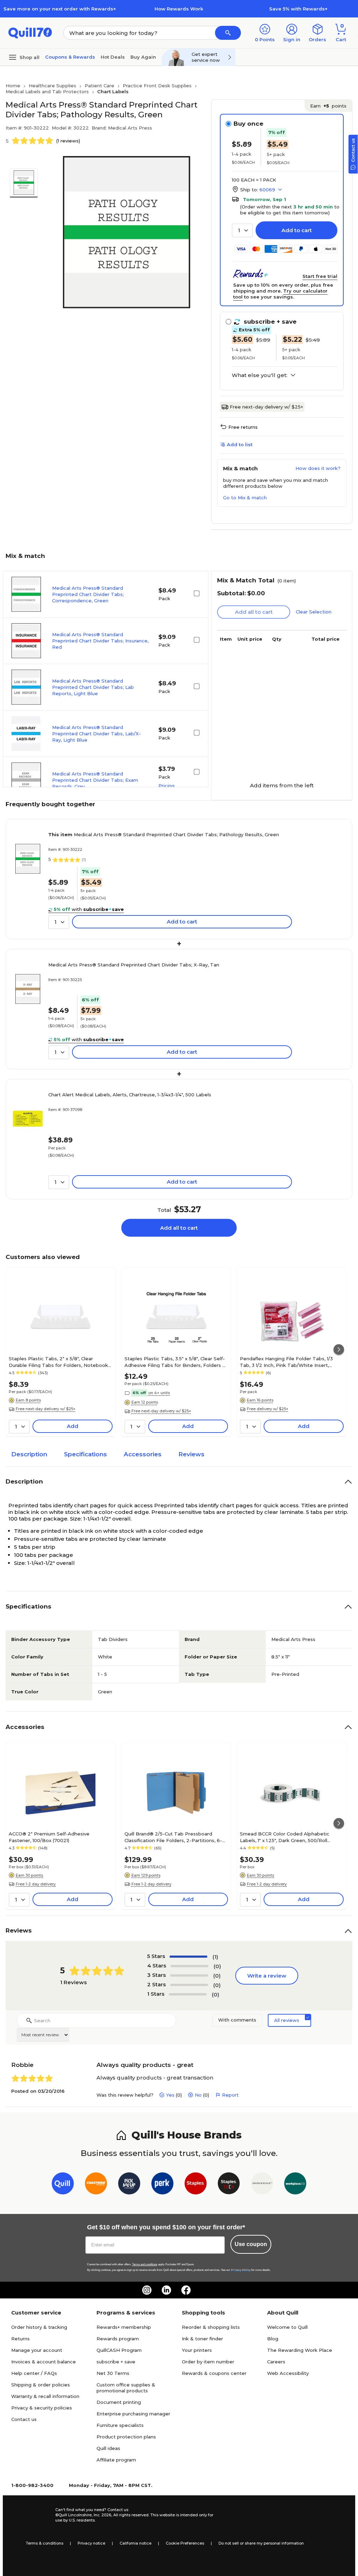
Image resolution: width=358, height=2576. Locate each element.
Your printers (197, 2350)
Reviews (191, 1454)
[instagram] (147, 2290)
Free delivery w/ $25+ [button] (268, 1409)
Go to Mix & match (245, 498)
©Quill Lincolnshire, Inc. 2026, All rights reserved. (102, 2515)
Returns (20, 2339)
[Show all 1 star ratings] (188, 1994)
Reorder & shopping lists (211, 2327)
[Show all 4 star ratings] (189, 1966)
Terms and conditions (145, 2264)
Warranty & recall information (45, 2396)
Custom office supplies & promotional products (126, 2388)
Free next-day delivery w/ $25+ (266, 407)
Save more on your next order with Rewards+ (60, 9)
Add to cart (297, 230)
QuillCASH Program (119, 2350)
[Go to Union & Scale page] (262, 2185)
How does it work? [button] (318, 468)
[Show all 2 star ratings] (189, 1985)
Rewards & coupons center (214, 2373)
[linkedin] (166, 2290)
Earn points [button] (328, 106)
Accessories (143, 1454)
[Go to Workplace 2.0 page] (295, 2185)
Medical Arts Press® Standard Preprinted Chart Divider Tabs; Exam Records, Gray (95, 780)
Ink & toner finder (202, 2339)
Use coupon (251, 2244)
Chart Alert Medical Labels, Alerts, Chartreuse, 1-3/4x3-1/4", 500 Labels (130, 1095)
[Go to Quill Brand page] (63, 2185)
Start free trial (320, 276)
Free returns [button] (243, 427)
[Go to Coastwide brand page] (96, 2185)
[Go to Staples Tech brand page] (229, 2185)
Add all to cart (179, 1228)
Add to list (240, 444)
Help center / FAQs (34, 2373)
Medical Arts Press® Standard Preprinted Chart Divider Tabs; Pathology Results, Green (164, 834)
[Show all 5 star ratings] (188, 1957)
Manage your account (37, 2350)
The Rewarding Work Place (300, 2350)
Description (29, 1454)
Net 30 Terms (113, 2373)
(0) (217, 1966)
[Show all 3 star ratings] (189, 1975)
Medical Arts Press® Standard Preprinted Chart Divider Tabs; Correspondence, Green (88, 594)
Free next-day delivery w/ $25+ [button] (46, 1409)
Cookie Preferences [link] (185, 2543)
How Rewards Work (179, 9)
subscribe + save (116, 2362)
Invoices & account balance (44, 2362)
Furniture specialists (120, 2425)
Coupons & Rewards (70, 57)
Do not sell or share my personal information (261, 2543)
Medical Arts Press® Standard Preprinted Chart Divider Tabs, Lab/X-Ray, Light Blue (96, 734)
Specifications (85, 1454)
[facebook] (186, 2290)
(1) (215, 1957)
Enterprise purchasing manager (133, 2414)
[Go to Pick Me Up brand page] (129, 2185)
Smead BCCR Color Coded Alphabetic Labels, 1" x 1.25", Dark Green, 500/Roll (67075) (285, 1837)
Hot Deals (113, 57)
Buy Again (143, 57)
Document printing (119, 2402)
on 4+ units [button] (159, 1393)
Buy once (248, 124)
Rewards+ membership (124, 2327)
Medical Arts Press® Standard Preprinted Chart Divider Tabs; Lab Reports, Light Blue (93, 687)
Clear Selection (314, 612)
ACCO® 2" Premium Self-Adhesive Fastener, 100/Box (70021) (49, 1837)
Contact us (24, 2419)
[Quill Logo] (30, 32)
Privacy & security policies (42, 2408)
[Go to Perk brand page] (162, 2185)
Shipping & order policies (41, 2385)
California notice (135, 2543)
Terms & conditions (45, 2543)
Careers (276, 2362)
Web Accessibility (288, 2373)
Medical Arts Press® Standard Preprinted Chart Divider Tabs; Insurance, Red (100, 641)
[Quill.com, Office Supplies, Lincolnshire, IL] (30, 2515)
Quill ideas (108, 2448)
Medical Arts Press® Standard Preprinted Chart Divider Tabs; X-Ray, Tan (134, 965)
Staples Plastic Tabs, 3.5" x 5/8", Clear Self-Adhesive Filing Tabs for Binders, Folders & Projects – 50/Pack (175, 1362)
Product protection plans (126, 2437)
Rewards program (118, 2339)
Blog (273, 2339)
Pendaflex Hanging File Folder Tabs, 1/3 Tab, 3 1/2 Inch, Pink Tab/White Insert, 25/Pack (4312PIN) (286, 1362)
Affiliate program (116, 2460)
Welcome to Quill (287, 2327)
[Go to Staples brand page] (196, 2185)
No (198, 2095)
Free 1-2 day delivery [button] (36, 1884)
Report (230, 2095)
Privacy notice (91, 2543)
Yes (170, 2095)
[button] (228, 33)
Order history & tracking (39, 2327)
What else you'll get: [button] (260, 375)
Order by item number (208, 2362)
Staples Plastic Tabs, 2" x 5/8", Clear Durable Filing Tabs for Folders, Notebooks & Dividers (60, 1362)
